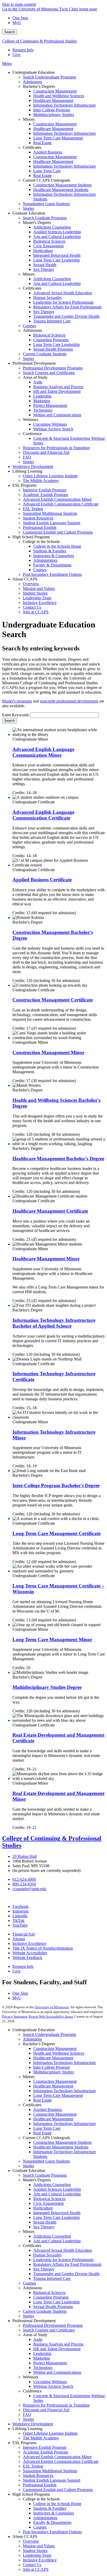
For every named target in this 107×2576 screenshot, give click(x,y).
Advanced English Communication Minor (57, 2457)
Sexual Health (45, 2222)
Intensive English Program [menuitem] (45, 490)
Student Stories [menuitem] (35, 593)
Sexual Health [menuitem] (45, 265)
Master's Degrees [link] (37, 222)
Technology (43, 2368)
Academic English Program (45, 2452)
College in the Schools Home (57, 2504)
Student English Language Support (52, 2480)
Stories (28, 2166)
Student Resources (38, 2476)
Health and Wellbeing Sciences (59, 2053)
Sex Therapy (44, 2227)
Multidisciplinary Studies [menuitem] (54, 115)
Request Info (23, 50)
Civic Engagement (48, 2203)
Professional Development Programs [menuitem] (53, 368)
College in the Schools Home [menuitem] (57, 546)
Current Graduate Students (45, 2311)
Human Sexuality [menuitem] (48, 298)
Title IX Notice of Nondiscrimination (43, 1948)
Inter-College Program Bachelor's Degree (56, 1485)
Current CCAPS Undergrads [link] (46, 180)
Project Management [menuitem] (50, 405)
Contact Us (32, 2565)
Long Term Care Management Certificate (56, 1533)
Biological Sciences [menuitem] (49, 241)
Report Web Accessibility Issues (51, 2016)
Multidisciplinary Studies (54, 2072)
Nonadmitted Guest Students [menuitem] (46, 204)
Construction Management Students (62, 2142)
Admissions (32, 2039)
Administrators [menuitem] (45, 560)
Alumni (19, 1939)
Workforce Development (33, 2424)
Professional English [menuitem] (40, 527)
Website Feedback (27, 1958)
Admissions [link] (32, 330)
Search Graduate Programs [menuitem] (45, 218)
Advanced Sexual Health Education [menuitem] (63, 293)
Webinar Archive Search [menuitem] (53, 429)
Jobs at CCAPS (36, 2569)
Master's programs (17, 701)
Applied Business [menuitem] (48, 152)
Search (9, 32)
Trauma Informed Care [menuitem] (52, 321)
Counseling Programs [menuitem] (51, 340)
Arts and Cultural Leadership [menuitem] (57, 237)
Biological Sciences (49, 2199)
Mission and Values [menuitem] (39, 588)
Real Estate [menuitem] (42, 143)
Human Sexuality (48, 2255)
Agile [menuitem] (38, 382)
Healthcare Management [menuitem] (53, 100)
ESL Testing (33, 2466)
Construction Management (55, 2049)
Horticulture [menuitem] (43, 251)
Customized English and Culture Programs (58, 2490)
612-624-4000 (24, 1879)
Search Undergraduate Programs (49, 2034)
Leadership (42, 2354)
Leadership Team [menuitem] (37, 598)
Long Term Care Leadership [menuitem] (56, 260)
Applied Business (48, 2110)
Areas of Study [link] (35, 377)
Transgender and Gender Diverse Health (66, 2274)
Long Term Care (47, 2128)
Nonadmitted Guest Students (46, 2161)
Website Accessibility (30, 1953)
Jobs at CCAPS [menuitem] (36, 612)
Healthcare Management (53, 2058)
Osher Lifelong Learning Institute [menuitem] (50, 476)
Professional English (40, 2485)
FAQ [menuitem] (27, 457)
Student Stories (35, 2551)
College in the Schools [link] (41, 542)
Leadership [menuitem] (42, 396)
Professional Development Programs (53, 2325)
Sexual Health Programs (53, 2307)
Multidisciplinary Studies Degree (47, 1687)
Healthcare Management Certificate (50, 1211)
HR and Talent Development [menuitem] (57, 391)
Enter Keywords (16, 715)
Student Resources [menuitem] (38, 518)
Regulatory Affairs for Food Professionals (67, 2264)
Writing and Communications (57, 2372)
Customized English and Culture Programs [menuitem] (58, 532)
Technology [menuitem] (43, 410)
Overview (31, 2541)
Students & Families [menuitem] (50, 551)
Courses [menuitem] (29, 326)
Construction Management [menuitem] (55, 91)
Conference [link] (32, 434)
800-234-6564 (24, 1884)
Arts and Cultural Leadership (57, 2194)
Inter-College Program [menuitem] (52, 110)
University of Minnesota (52, 2007)
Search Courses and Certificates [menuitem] (49, 373)
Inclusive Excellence (29, 1943)
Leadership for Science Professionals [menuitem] (63, 302)
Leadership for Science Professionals (63, 2260)
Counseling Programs (51, 2297)
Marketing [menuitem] (42, 401)
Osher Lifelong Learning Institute (50, 2433)
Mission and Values (39, 2546)
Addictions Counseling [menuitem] (52, 227)
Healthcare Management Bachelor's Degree (58, 1159)
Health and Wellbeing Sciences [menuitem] (59, 96)
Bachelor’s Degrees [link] (39, 86)
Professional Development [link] (34, 363)
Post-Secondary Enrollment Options (52, 2532)
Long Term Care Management (58, 2095)
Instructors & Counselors (54, 2513)
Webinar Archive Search (53, 2386)
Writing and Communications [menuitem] (57, 415)
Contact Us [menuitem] (32, 607)
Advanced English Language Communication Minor (43, 752)
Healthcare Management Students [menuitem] (61, 190)
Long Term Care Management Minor (52, 1640)
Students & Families (50, 2508)
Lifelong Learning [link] (27, 471)
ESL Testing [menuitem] (33, 509)
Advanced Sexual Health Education (63, 2250)
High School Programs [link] (31, 537)
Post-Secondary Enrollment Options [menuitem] (52, 574)
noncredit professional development (69, 701)
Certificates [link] (32, 147)
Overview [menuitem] (31, 584)
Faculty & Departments (52, 2522)
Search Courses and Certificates (49, 2330)
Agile (38, 2339)
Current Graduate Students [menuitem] (45, 354)
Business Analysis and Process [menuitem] (58, 387)
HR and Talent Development (57, 2349)
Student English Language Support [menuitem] (52, 523)
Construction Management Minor (48, 1052)
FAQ (27, 2415)
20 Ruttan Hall (25, 1856)
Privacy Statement (15, 2016)
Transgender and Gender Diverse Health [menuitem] (66, 316)
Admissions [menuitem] (32, 82)
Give (16, 55)
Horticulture (43, 2208)
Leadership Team (37, 2555)
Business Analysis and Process (58, 2344)
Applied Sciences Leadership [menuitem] (57, 232)
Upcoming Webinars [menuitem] (50, 424)
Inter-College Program (52, 2067)
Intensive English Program (45, 2447)
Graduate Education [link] (29, 213)
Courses (29, 2283)
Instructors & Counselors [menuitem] (54, 556)
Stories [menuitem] (28, 208)
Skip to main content (19, 4)
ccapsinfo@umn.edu (29, 1889)
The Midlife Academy (41, 2438)
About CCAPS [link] (25, 579)
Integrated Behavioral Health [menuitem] (57, 255)
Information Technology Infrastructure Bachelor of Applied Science (54, 1323)
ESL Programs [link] (24, 485)
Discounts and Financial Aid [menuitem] (46, 452)
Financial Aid (24, 1934)
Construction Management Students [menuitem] (62, 185)
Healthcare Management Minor (46, 1259)
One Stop (20, 18)
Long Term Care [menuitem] (47, 171)
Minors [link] (29, 119)
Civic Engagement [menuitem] (48, 246)
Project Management (50, 2363)
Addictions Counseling (52, 2185)
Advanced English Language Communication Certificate (43, 815)
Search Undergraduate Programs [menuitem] (49, 77)
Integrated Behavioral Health (57, 2213)
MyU (17, 23)
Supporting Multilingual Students (50, 2471)
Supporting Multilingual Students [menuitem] (50, 513)
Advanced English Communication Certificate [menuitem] (61, 504)
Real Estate (42, 2100)
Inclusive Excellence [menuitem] (40, 603)
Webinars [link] (31, 420)
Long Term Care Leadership (56, 2217)
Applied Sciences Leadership (57, 2189)
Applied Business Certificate (42, 880)
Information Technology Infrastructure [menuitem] (65, 105)
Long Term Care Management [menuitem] (58, 138)
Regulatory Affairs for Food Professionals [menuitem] (67, 307)
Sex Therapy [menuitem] (44, 269)
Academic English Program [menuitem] (45, 495)
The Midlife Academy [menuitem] (41, 481)
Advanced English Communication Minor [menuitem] (57, 499)
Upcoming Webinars (50, 2382)
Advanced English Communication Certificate (61, 2461)
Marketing (42, 2358)
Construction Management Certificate (53, 1000)
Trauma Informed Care (52, 2278)
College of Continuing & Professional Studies (39, 41)
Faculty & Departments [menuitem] (52, 565)
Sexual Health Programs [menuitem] (53, 349)
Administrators (45, 2518)
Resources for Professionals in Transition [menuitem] (56, 448)
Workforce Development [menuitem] (33, 466)
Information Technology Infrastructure (65, 2063)
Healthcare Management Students (61, 2147)
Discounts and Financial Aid (46, 2410)
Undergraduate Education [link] (34, 72)
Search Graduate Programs (45, 2175)
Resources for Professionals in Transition (56, 2405)
